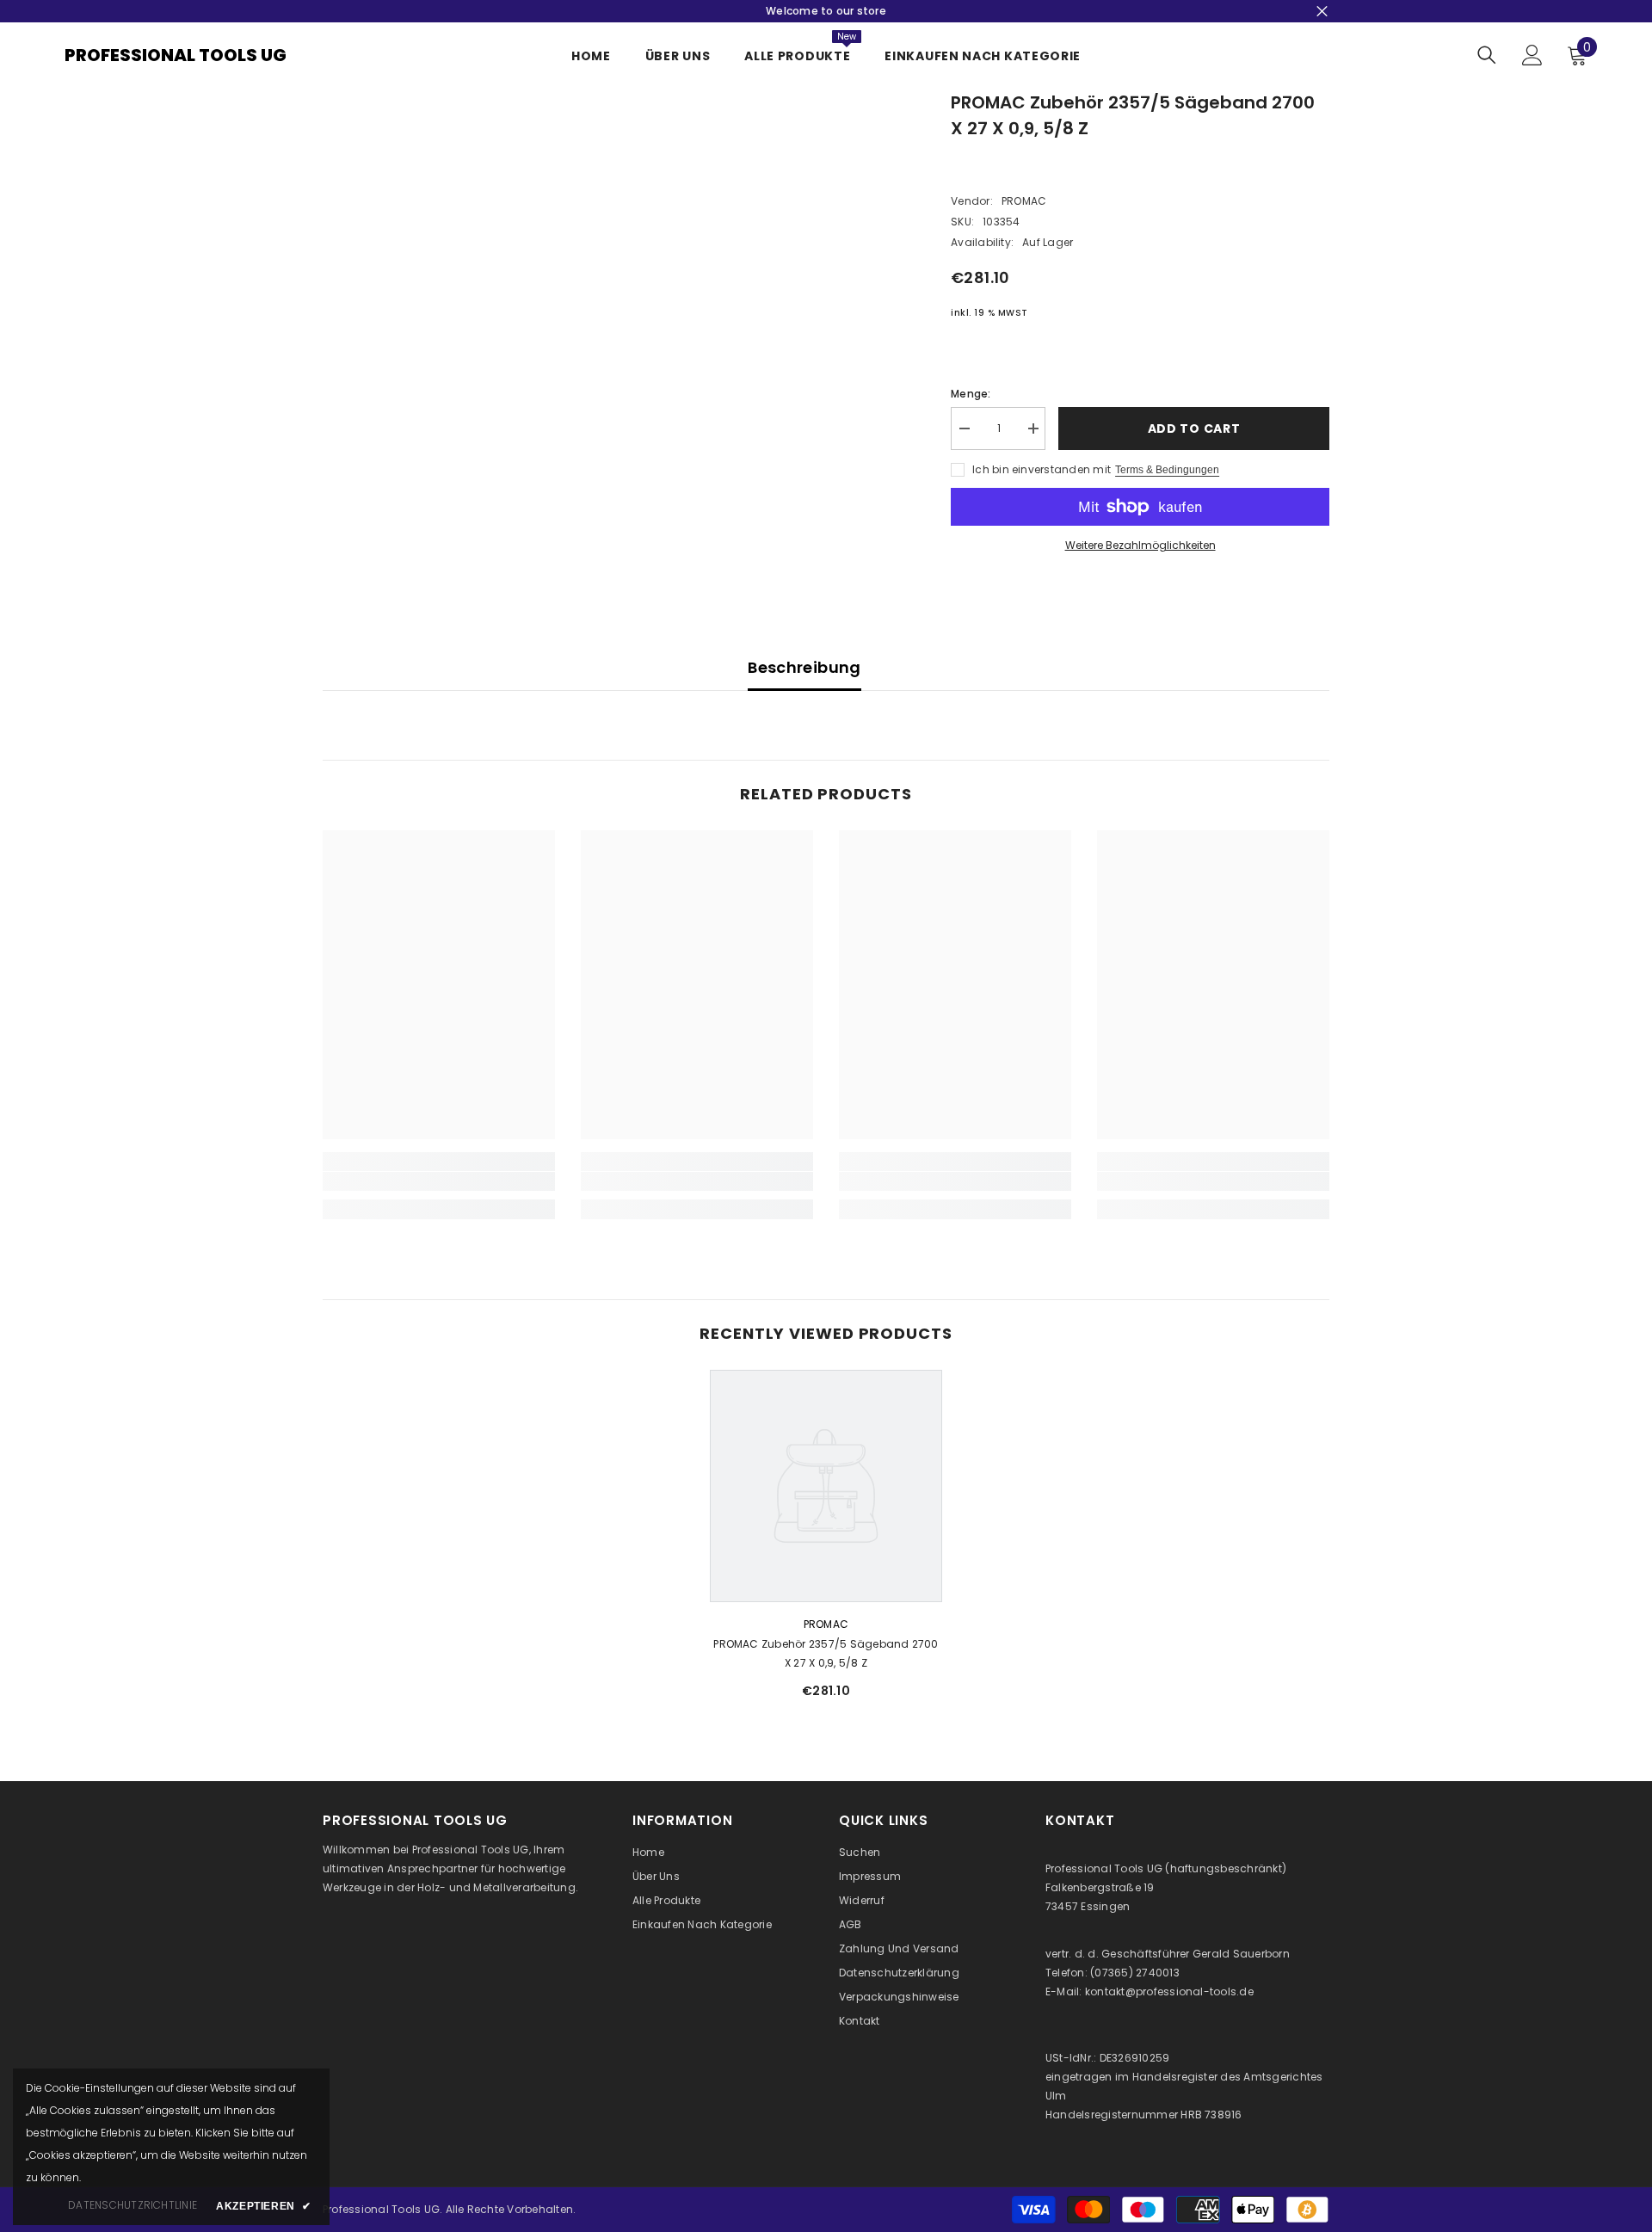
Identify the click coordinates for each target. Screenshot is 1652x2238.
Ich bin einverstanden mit (1042, 469)
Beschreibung (804, 667)
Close (1322, 12)
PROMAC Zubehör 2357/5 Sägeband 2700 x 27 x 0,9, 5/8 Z (826, 1653)
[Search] (1487, 55)
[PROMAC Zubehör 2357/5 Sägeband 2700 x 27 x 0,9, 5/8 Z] (826, 1486)
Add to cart (1194, 428)
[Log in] (1532, 55)
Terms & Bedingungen (1167, 470)
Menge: (971, 394)
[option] (826, 1541)
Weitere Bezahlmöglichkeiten (1140, 545)
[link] (439, 1181)
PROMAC (1024, 201)
